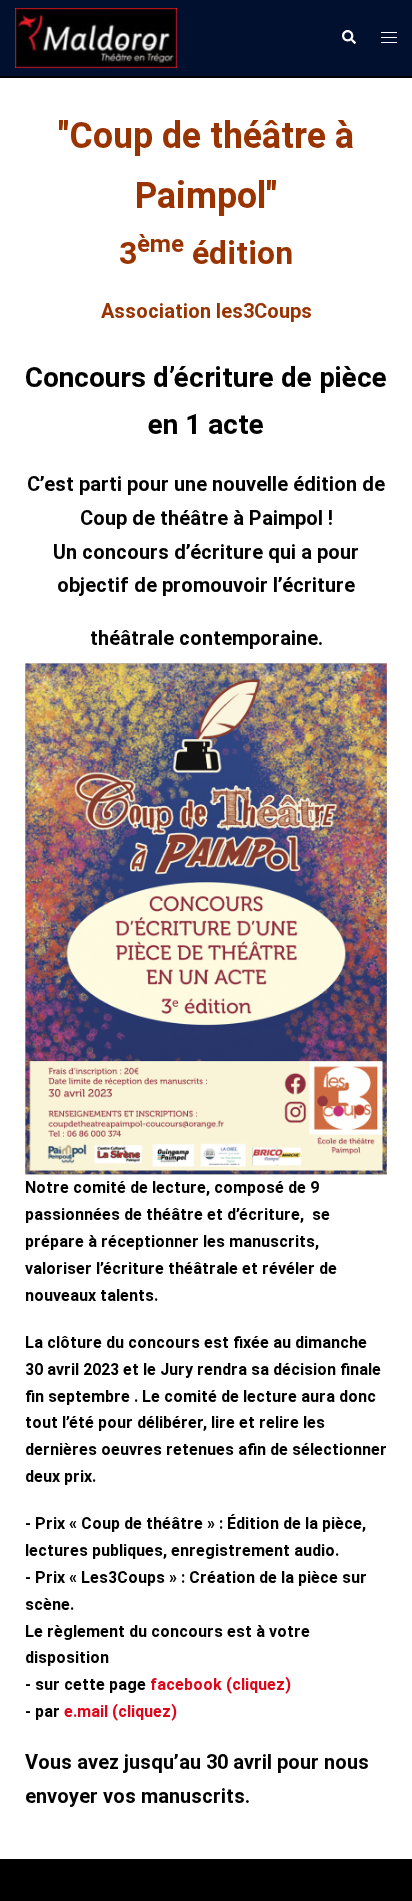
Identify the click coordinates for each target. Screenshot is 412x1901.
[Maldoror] (96, 36)
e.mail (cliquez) (120, 1711)
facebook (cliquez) (220, 1684)
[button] (348, 38)
